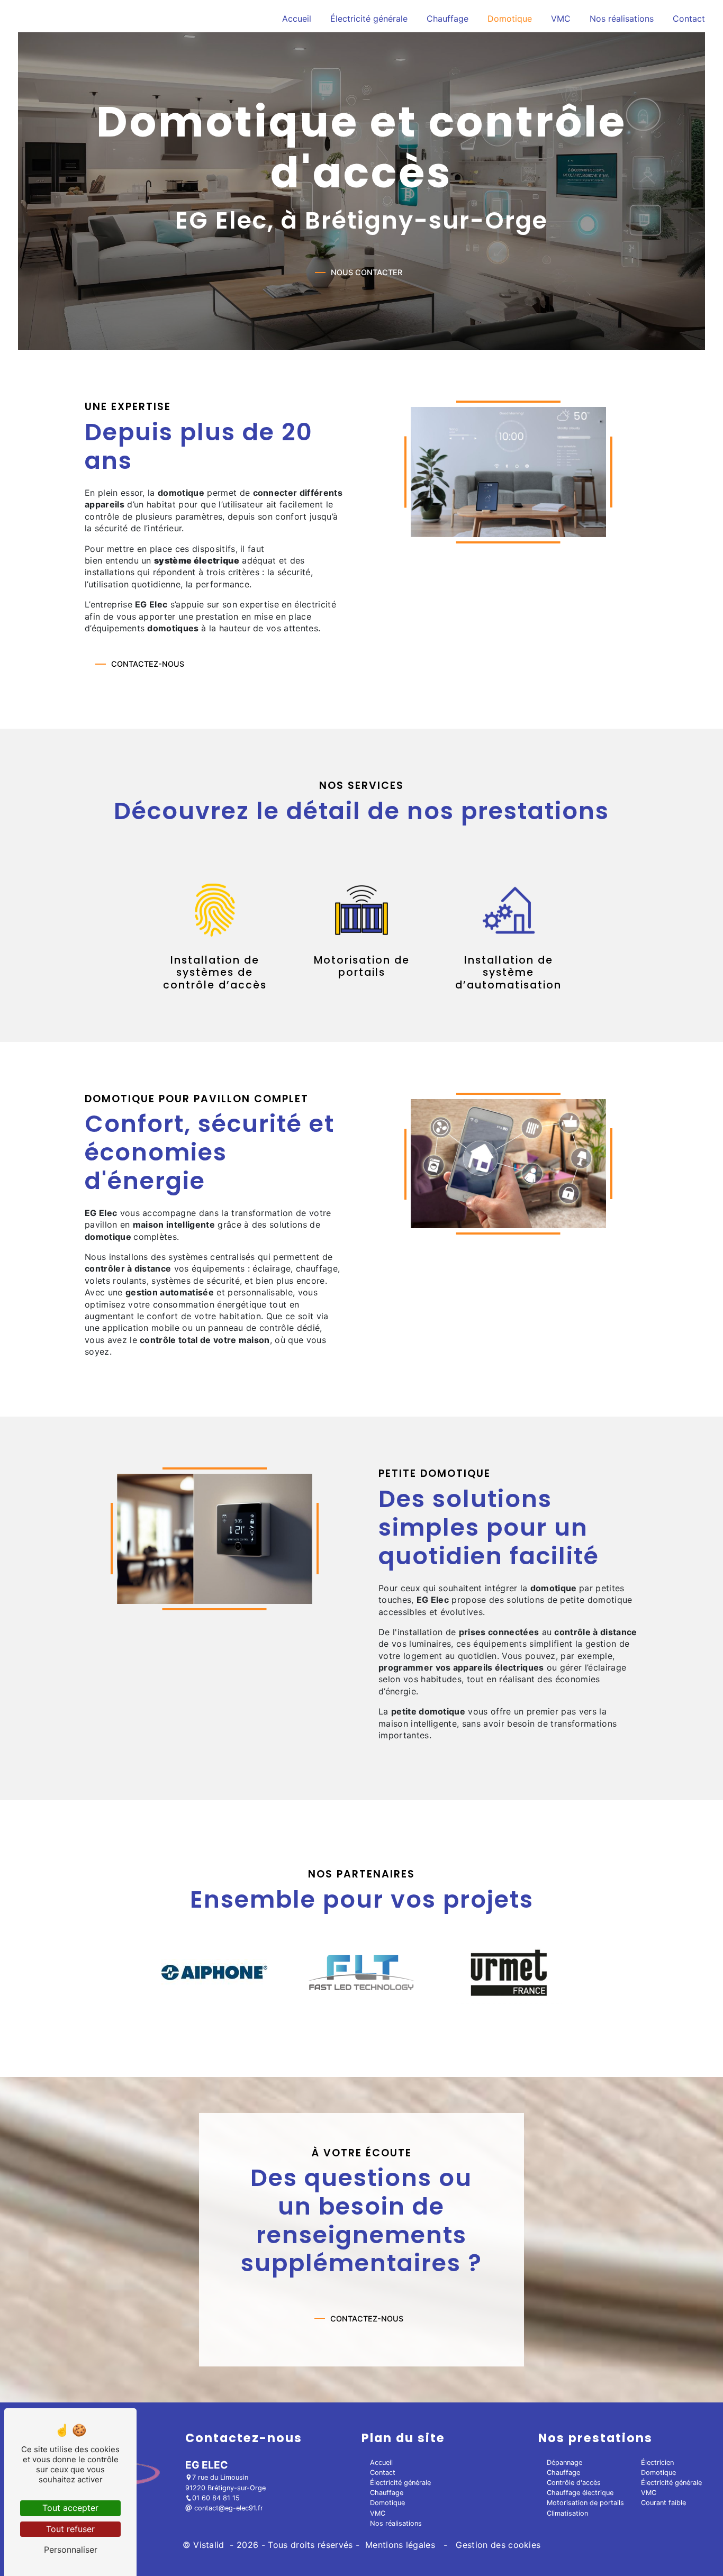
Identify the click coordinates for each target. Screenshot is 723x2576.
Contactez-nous (148, 664)
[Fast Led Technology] (361, 1972)
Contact (689, 19)
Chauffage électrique (580, 2493)
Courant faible (663, 2503)
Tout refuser (70, 2529)
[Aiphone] (214, 1972)
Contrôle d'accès (574, 2483)
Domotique (510, 19)
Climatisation (567, 2513)
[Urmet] (509, 1973)
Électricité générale (369, 19)
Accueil (297, 19)
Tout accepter (70, 2508)
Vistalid (210, 2545)
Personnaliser (71, 2550)
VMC (561, 19)
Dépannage (564, 2462)
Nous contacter (367, 272)
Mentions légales (400, 2545)
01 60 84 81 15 (216, 2498)
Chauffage (448, 19)
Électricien (657, 2462)
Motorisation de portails (585, 2503)
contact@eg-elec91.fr (228, 2508)
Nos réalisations (622, 19)
